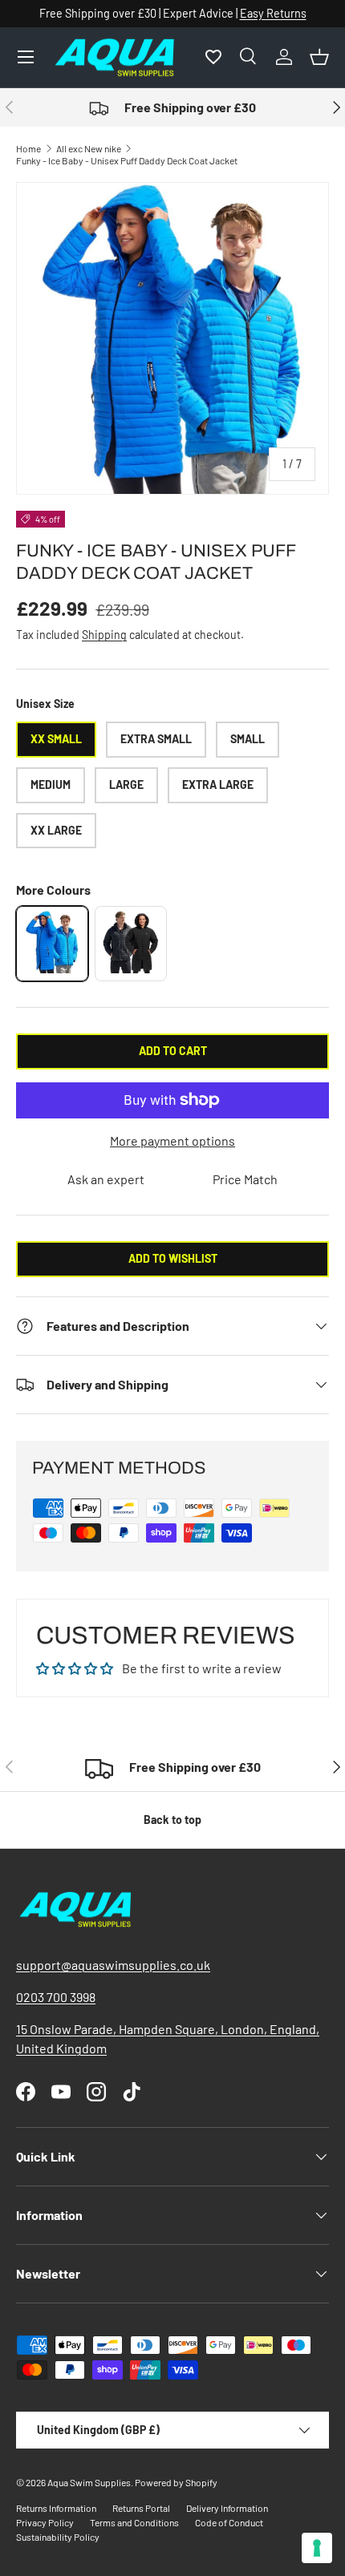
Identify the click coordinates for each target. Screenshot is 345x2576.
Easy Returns (273, 13)
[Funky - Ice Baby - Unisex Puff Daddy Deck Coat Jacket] (52, 944)
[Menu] (26, 57)
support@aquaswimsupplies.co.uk (113, 1965)
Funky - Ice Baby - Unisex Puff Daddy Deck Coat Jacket (127, 160)
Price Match (245, 1179)
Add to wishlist (173, 1258)
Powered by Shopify (176, 2482)
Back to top (172, 1820)
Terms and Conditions (134, 2522)
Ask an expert (106, 1179)
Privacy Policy (45, 2522)
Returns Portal (141, 2508)
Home (28, 148)
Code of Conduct (229, 2522)
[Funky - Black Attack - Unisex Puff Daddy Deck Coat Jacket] (131, 944)
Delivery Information (227, 2508)
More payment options (172, 1140)
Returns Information (56, 2508)
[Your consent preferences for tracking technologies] (317, 2548)
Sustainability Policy (58, 2537)
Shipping (104, 635)
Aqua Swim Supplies (89, 2482)
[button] (319, 57)
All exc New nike (89, 148)
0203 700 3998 (56, 1997)
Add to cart (173, 1051)
